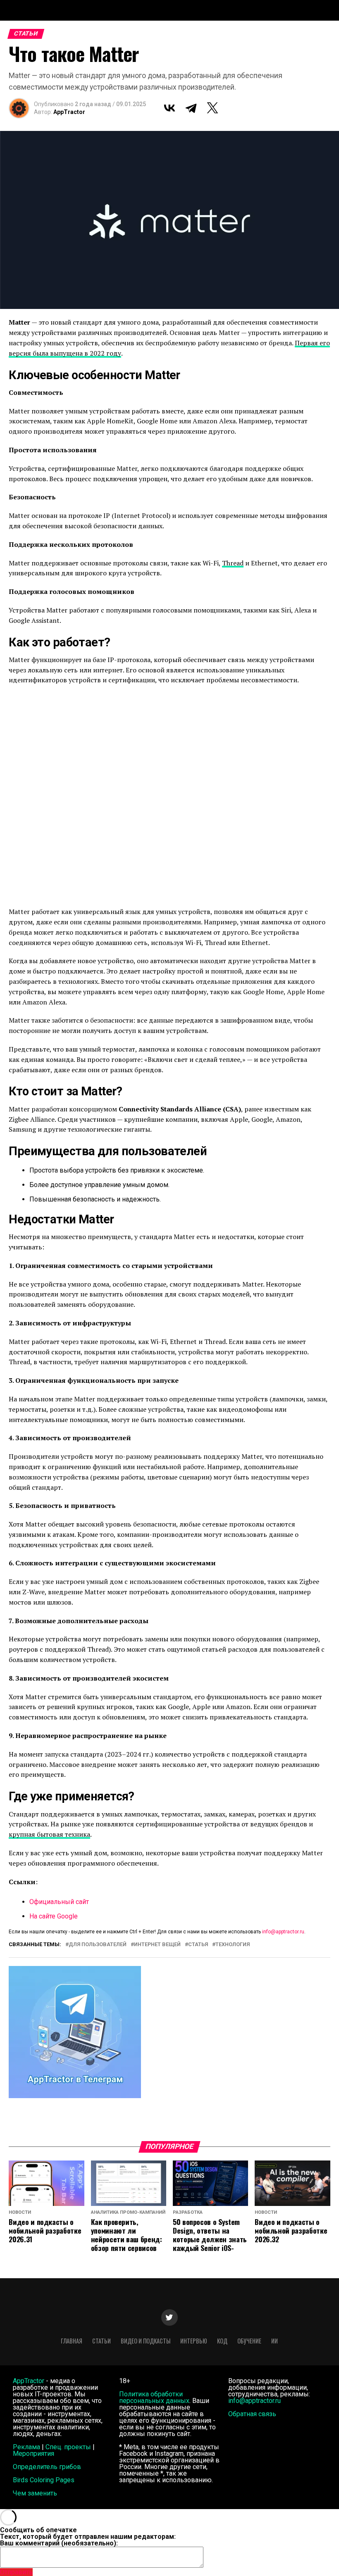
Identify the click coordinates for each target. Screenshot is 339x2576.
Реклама (26, 2447)
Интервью (194, 2341)
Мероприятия (33, 2454)
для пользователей (98, 1945)
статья (198, 1945)
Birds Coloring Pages (44, 2480)
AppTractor (69, 112)
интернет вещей (157, 1945)
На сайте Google (54, 1916)
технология (233, 1945)
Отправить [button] (16, 2572)
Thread (233, 563)
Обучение (249, 2341)
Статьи (101, 2341)
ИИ (275, 2341)
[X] (212, 108)
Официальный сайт (59, 1902)
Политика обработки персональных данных (154, 2397)
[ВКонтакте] (169, 108)
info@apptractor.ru (283, 1932)
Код (222, 2341)
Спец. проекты (68, 2447)
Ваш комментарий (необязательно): (59, 2543)
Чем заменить (35, 2493)
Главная (72, 2341)
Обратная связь (252, 2414)
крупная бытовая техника (49, 1834)
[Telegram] (191, 108)
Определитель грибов (47, 2467)
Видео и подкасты (146, 2341)
